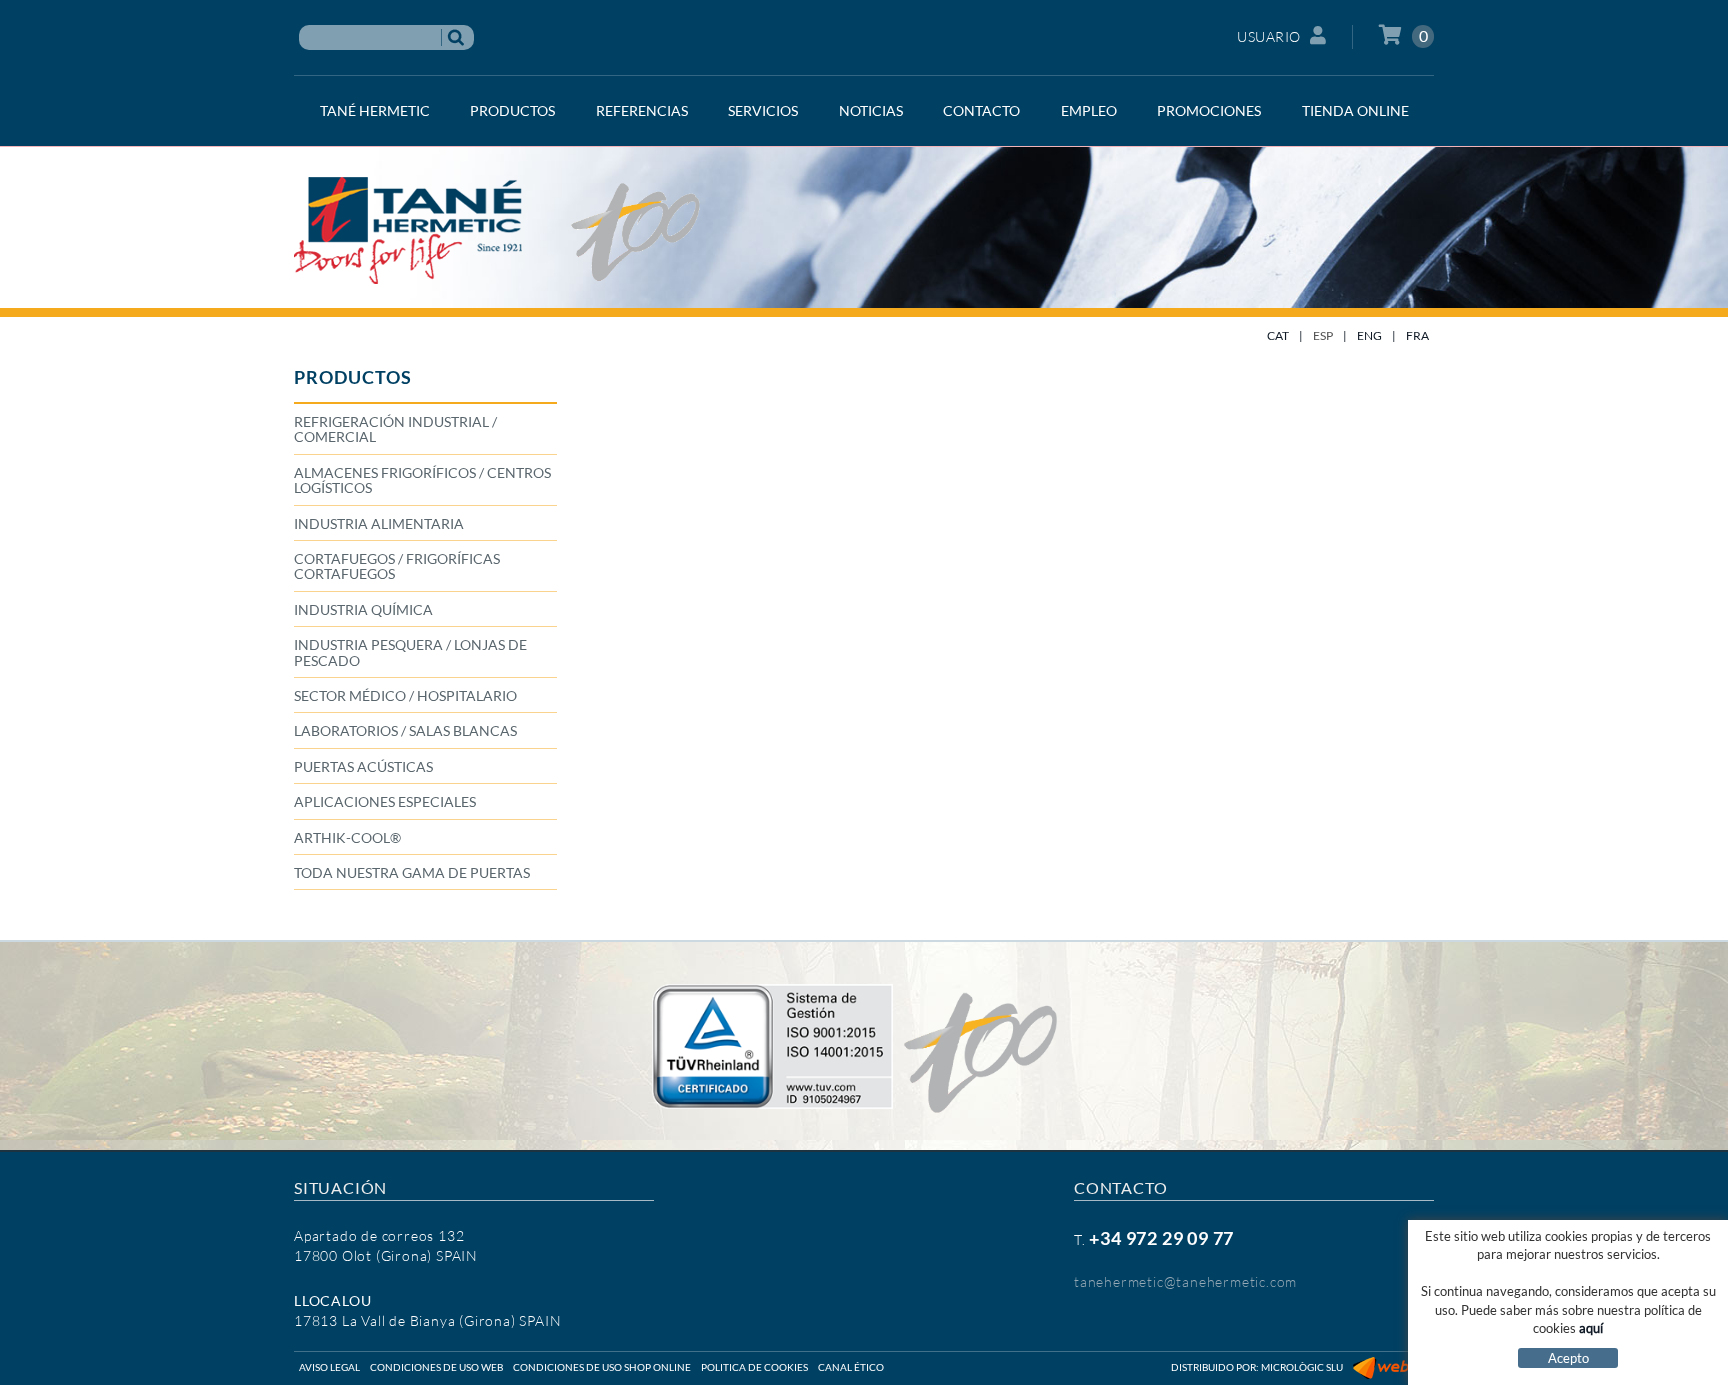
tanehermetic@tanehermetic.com (1185, 1281)
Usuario (1269, 36)
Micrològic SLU (1302, 1367)
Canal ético (851, 1367)
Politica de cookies (754, 1367)
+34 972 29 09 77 (1161, 1238)
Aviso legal (329, 1367)
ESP (1323, 335)
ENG (1369, 335)
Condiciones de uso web (436, 1367)
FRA (1417, 335)
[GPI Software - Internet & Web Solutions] (1393, 1367)
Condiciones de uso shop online (602, 1367)
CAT (1278, 335)
